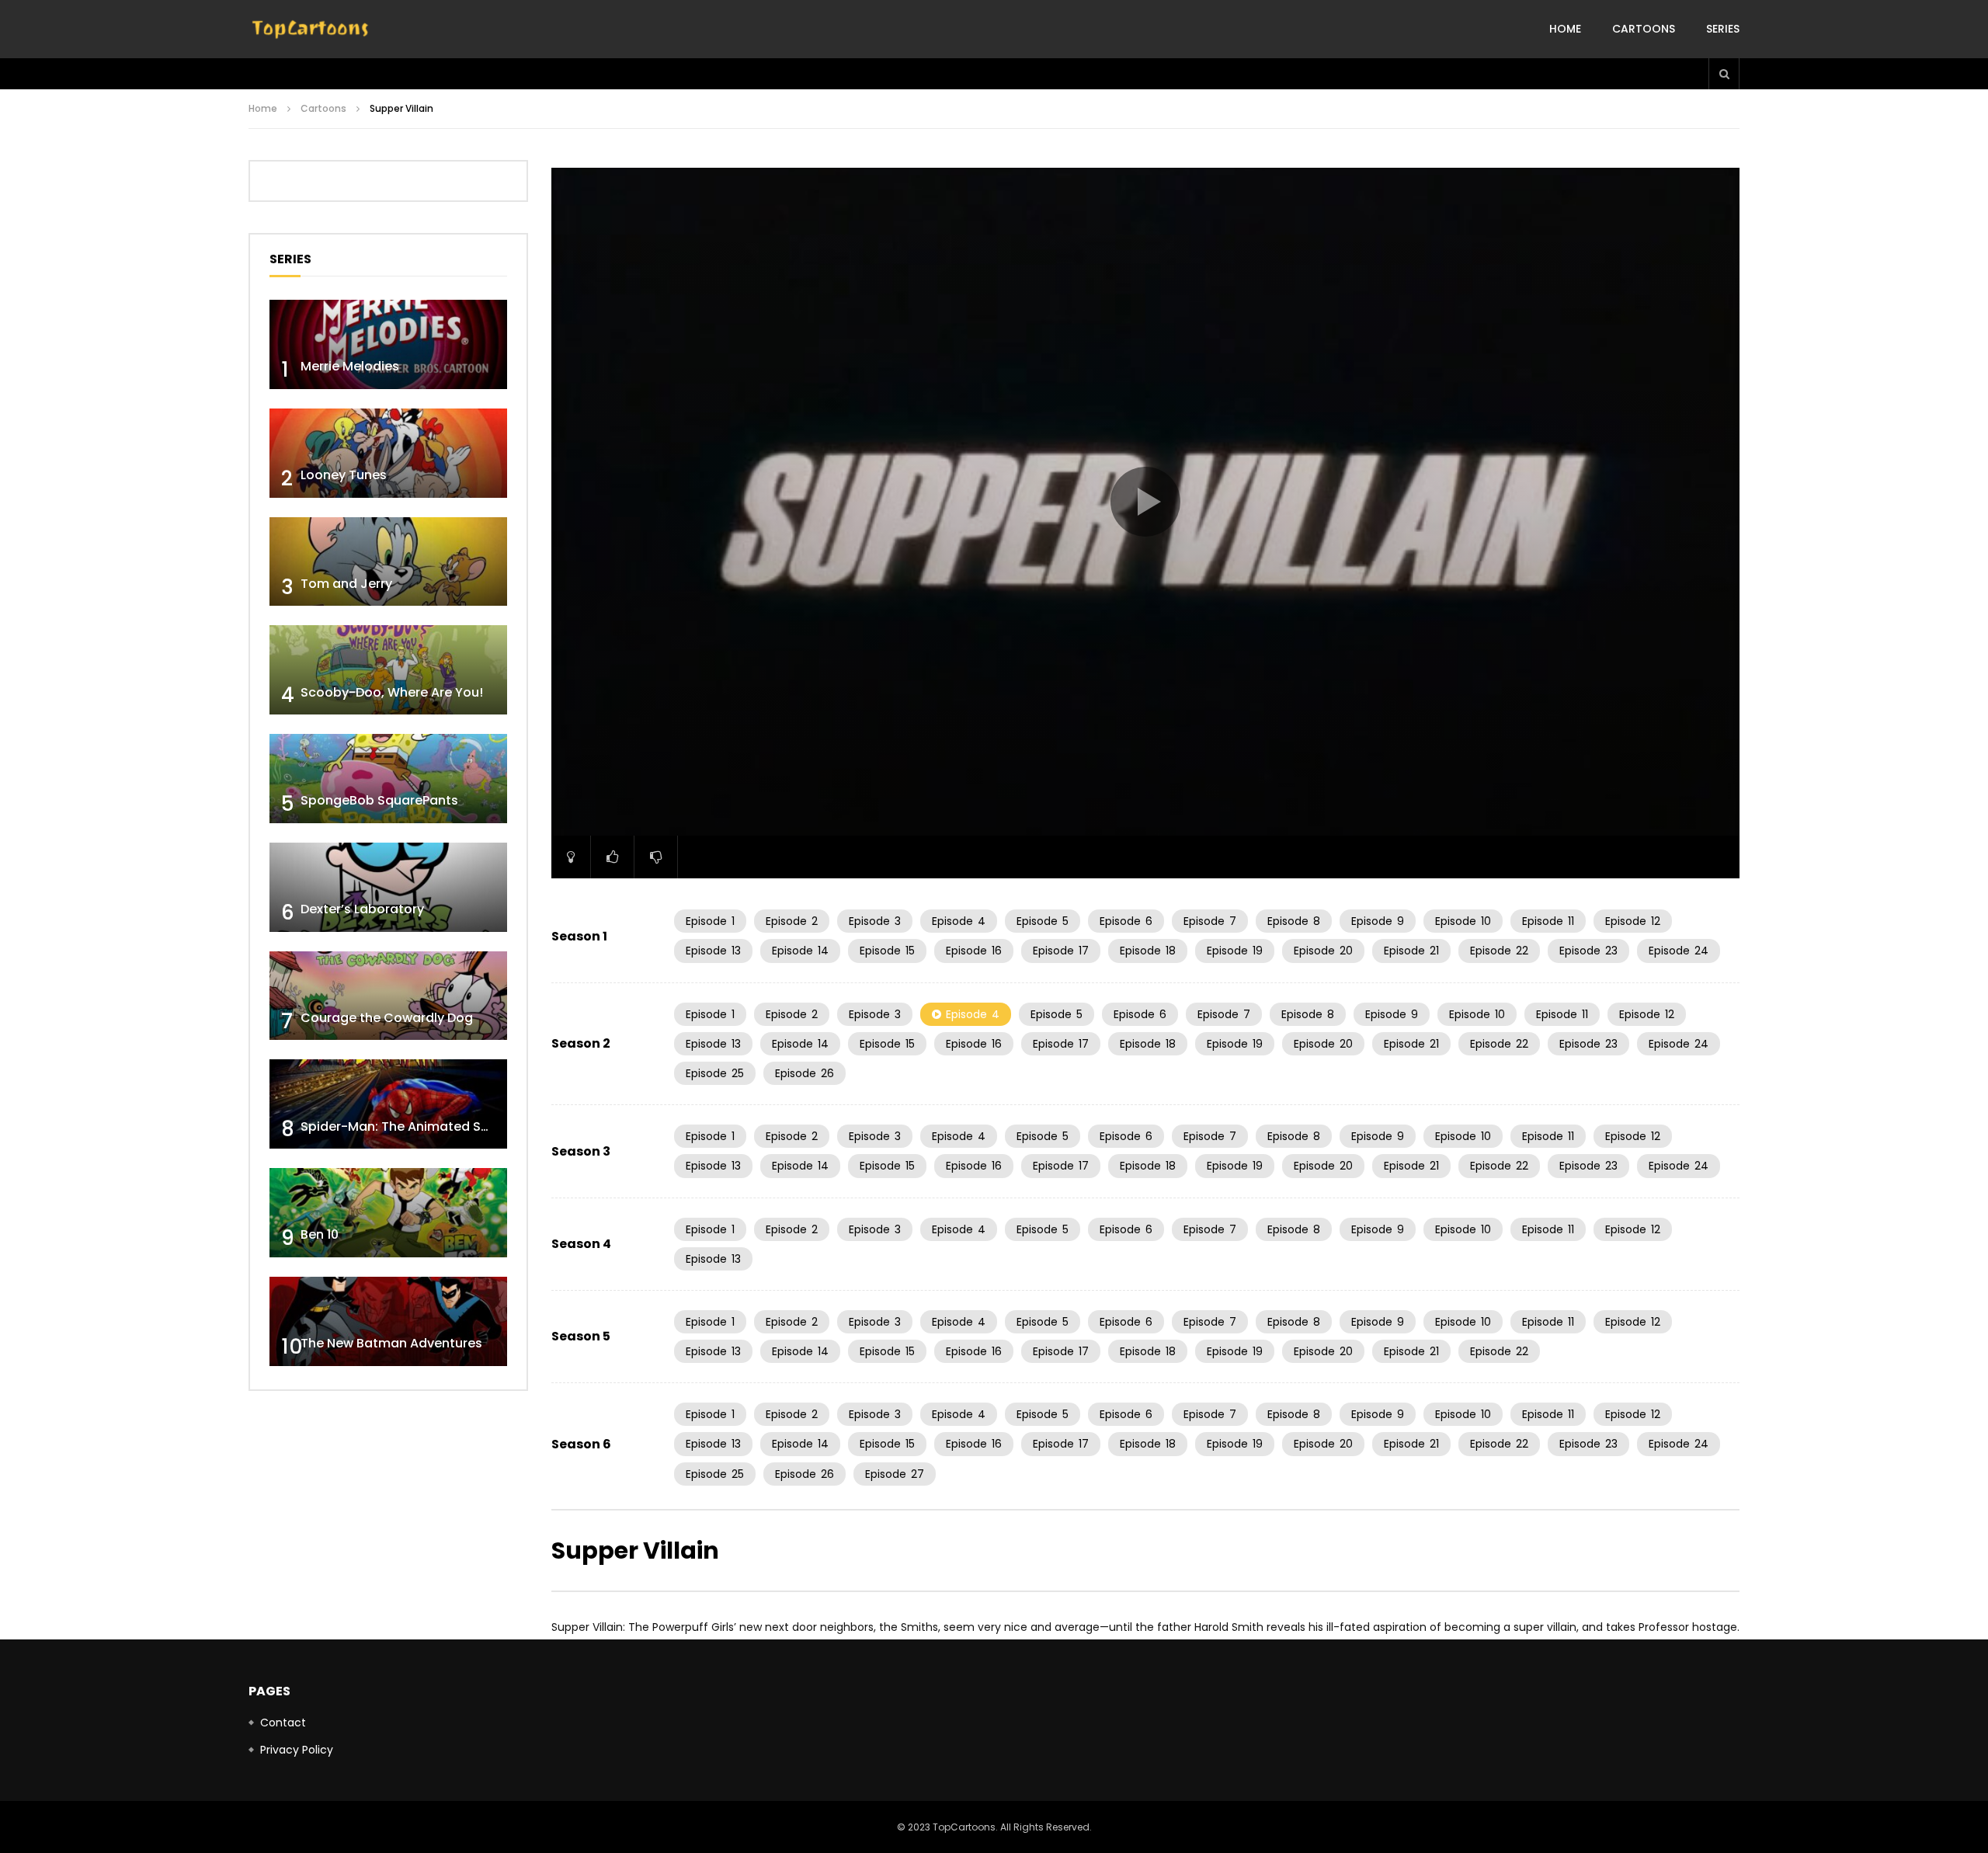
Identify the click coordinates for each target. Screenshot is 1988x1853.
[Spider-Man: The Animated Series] (388, 1104)
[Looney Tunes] (388, 453)
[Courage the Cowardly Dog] (388, 996)
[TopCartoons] (311, 30)
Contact (283, 1723)
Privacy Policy (297, 1750)
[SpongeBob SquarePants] (388, 779)
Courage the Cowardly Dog (387, 1018)
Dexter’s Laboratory (362, 909)
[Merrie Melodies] (388, 344)
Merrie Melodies (350, 366)
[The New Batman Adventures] (388, 1321)
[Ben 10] (388, 1213)
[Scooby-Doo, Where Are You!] (388, 670)
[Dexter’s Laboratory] (388, 887)
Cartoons (1644, 29)
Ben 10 (320, 1234)
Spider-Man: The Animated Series (406, 1126)
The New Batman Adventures (391, 1343)
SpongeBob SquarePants (379, 800)
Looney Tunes (344, 475)
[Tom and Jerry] (388, 562)
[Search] (1724, 74)
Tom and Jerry (346, 584)
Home (1565, 29)
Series (1723, 29)
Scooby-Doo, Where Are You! (392, 692)
